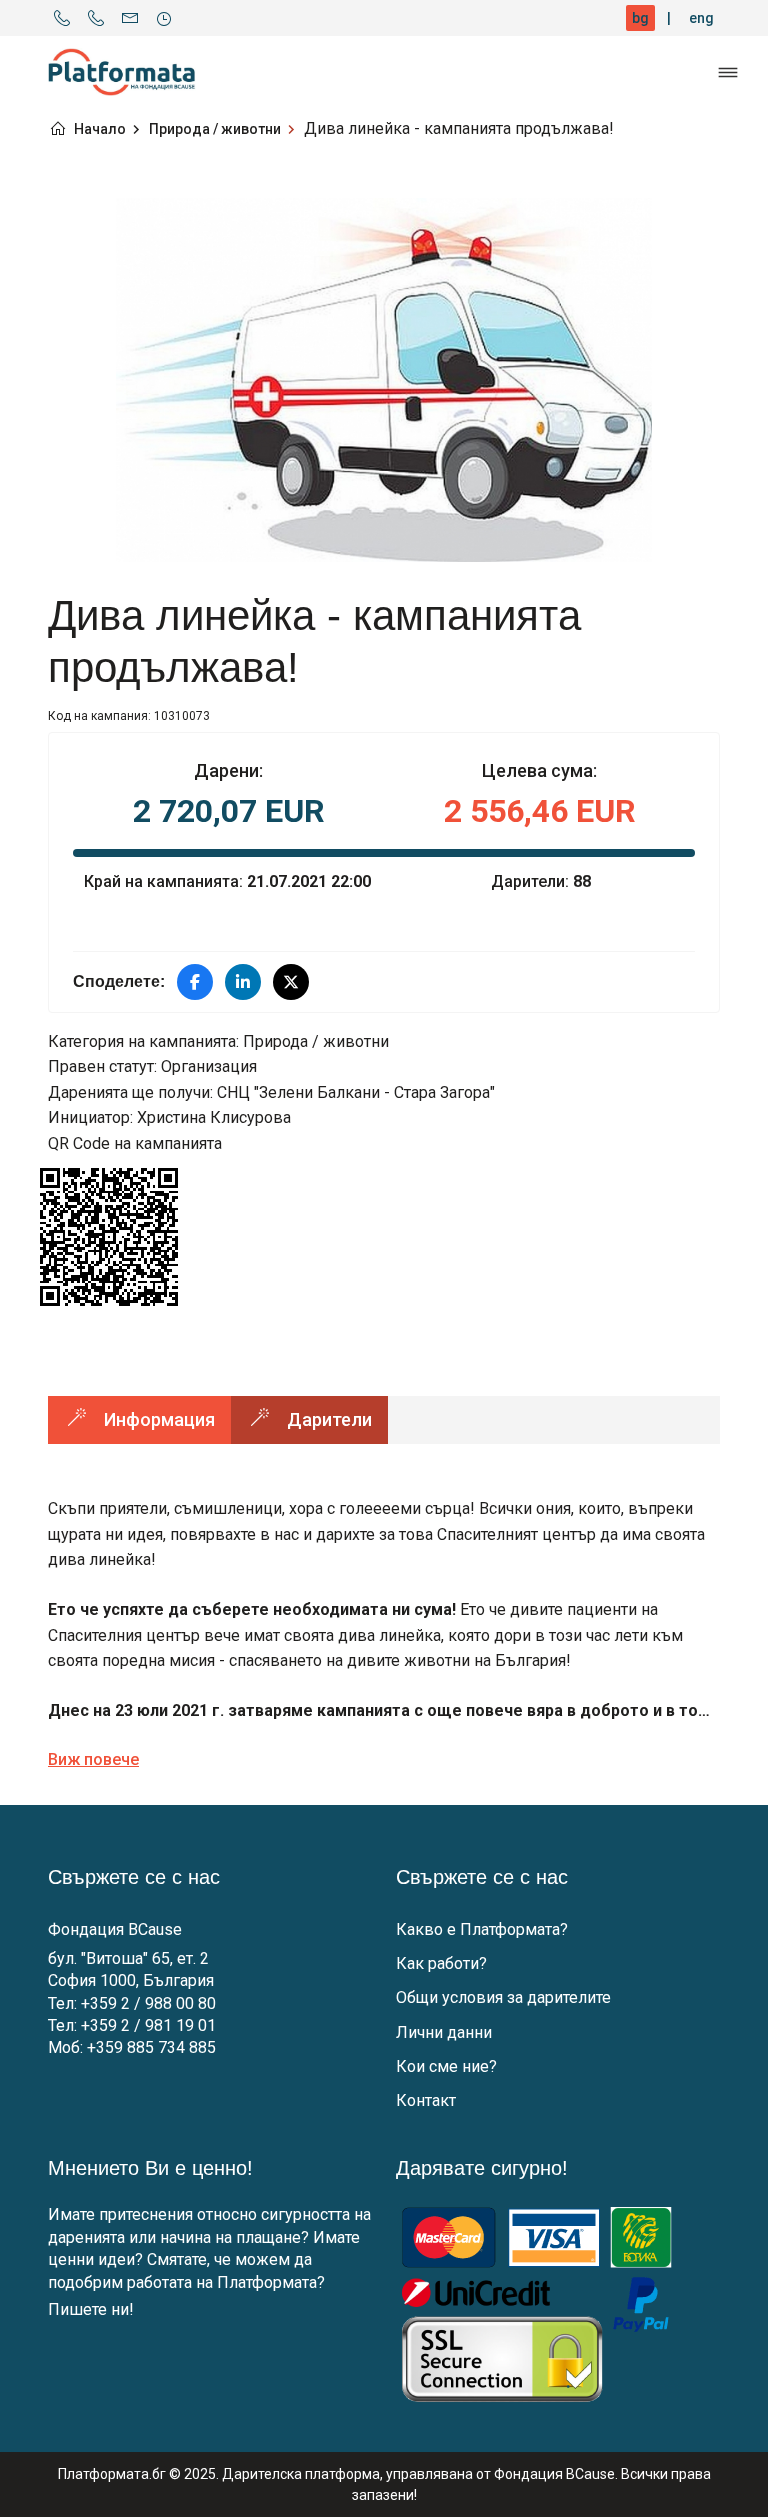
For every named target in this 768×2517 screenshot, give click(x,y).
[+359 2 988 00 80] (62, 18)
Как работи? (441, 1963)
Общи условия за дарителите (503, 1997)
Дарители (329, 1419)
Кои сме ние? (446, 2066)
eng (701, 18)
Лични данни (444, 2032)
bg (640, 18)
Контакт (426, 2100)
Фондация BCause (115, 1929)
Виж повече (93, 1759)
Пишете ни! (91, 2309)
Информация (159, 1419)
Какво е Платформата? (482, 1929)
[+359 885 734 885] (96, 18)
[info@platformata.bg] (130, 18)
